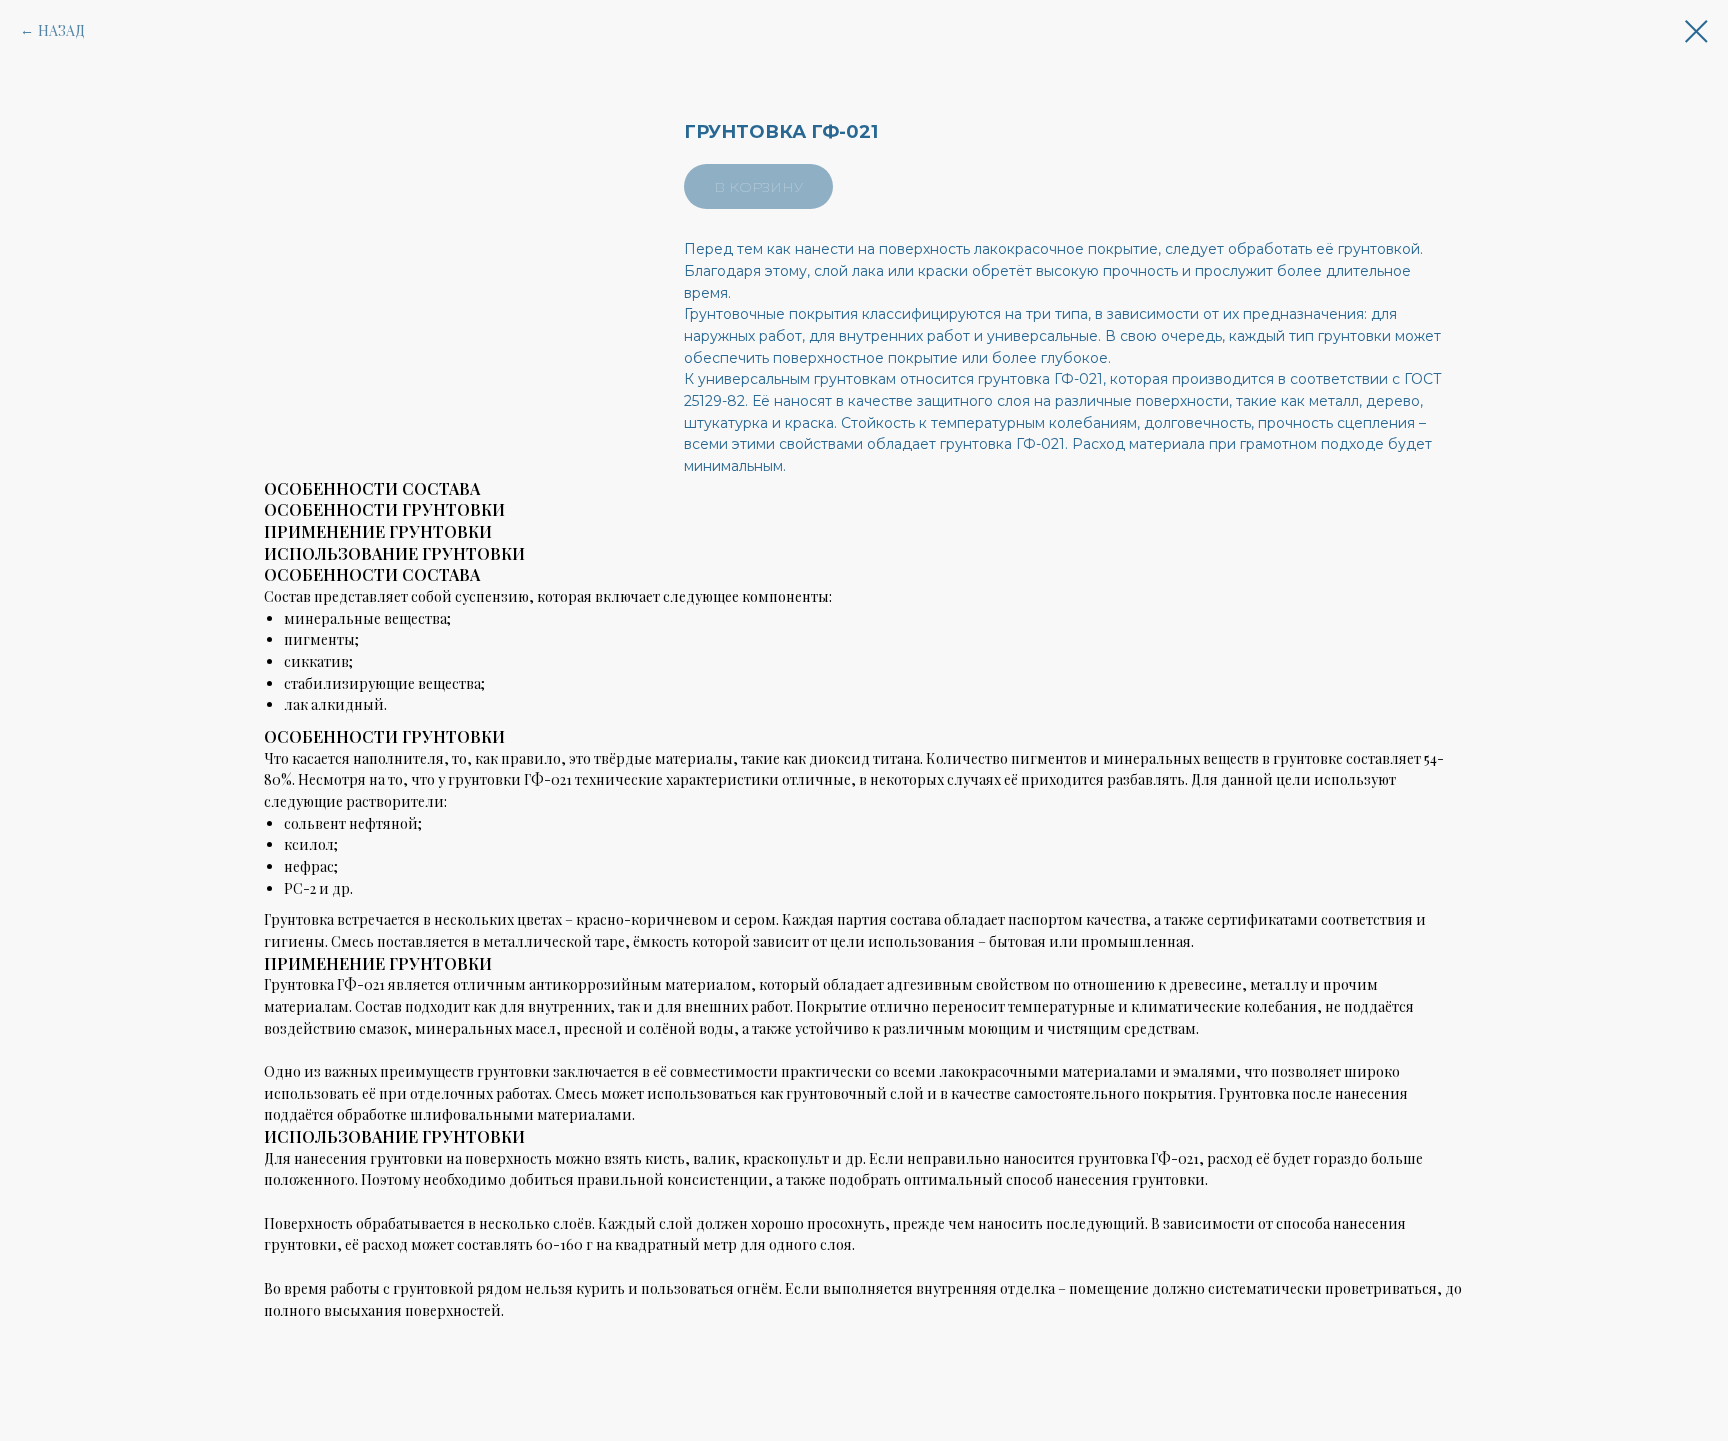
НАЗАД (61, 30)
